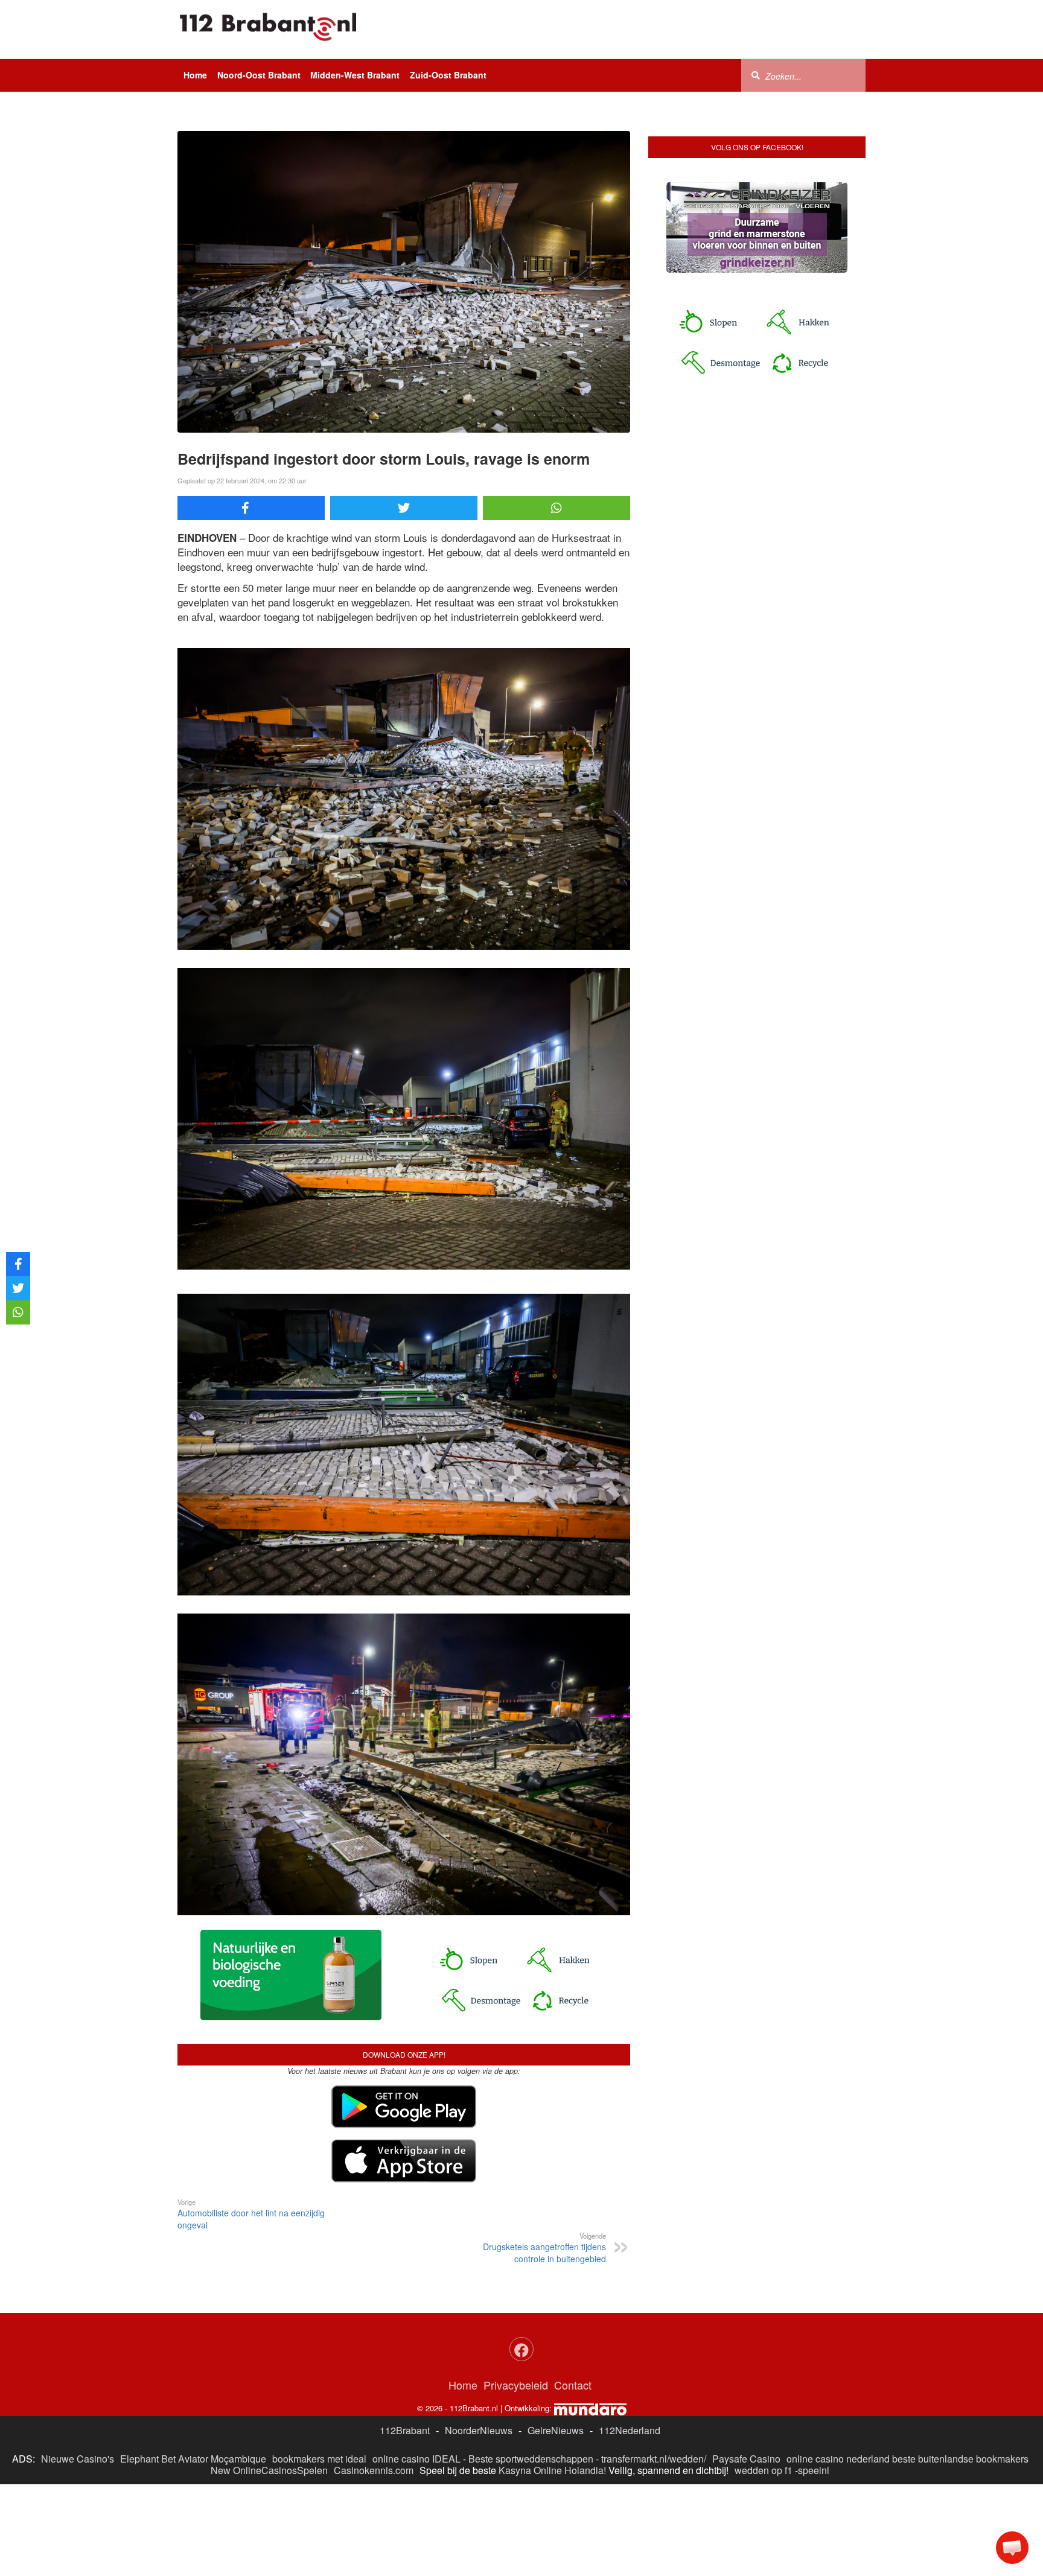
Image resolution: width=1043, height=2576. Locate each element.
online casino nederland (838, 2459)
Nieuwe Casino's (78, 2459)
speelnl (814, 2470)
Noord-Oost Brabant (259, 75)
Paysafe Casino (746, 2459)
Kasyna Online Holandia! (552, 2470)
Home (195, 75)
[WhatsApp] (557, 508)
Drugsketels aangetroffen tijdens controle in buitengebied (544, 2248)
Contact (573, 2385)
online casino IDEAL (416, 2459)
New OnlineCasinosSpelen (269, 2470)
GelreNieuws (556, 2430)
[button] (1012, 2548)
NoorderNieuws (479, 2430)
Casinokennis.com (374, 2470)
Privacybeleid (516, 2385)
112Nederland (630, 2430)
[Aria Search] (756, 75)
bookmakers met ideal (319, 2459)
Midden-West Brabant (355, 75)
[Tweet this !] (404, 508)
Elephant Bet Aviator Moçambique (193, 2459)
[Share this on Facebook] (251, 508)
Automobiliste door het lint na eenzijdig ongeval (251, 2214)
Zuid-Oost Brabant (448, 75)
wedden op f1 (764, 2470)
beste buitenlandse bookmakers (960, 2459)
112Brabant (405, 2430)
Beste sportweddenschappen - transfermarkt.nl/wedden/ (587, 2459)
